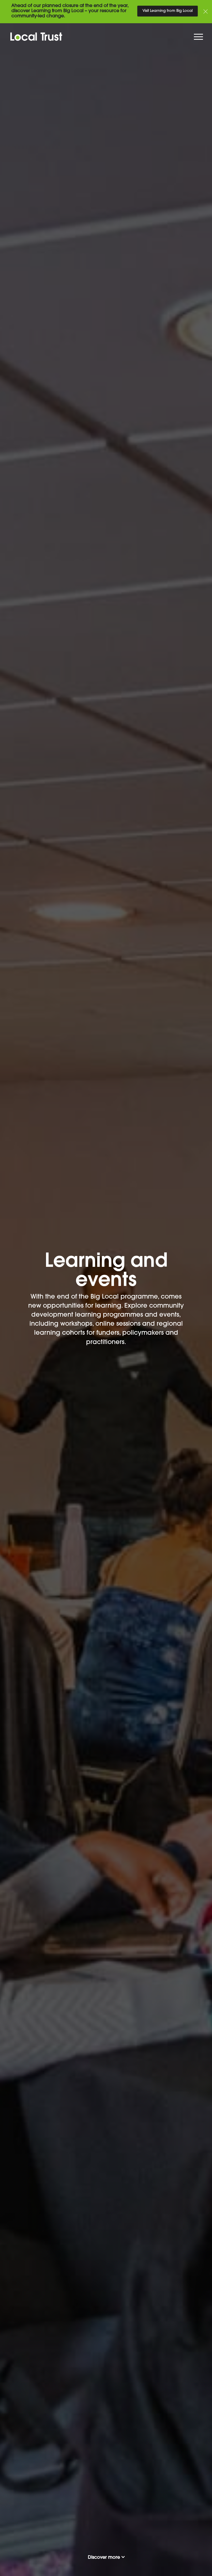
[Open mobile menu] (199, 38)
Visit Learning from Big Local (168, 11)
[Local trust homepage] (106, 37)
